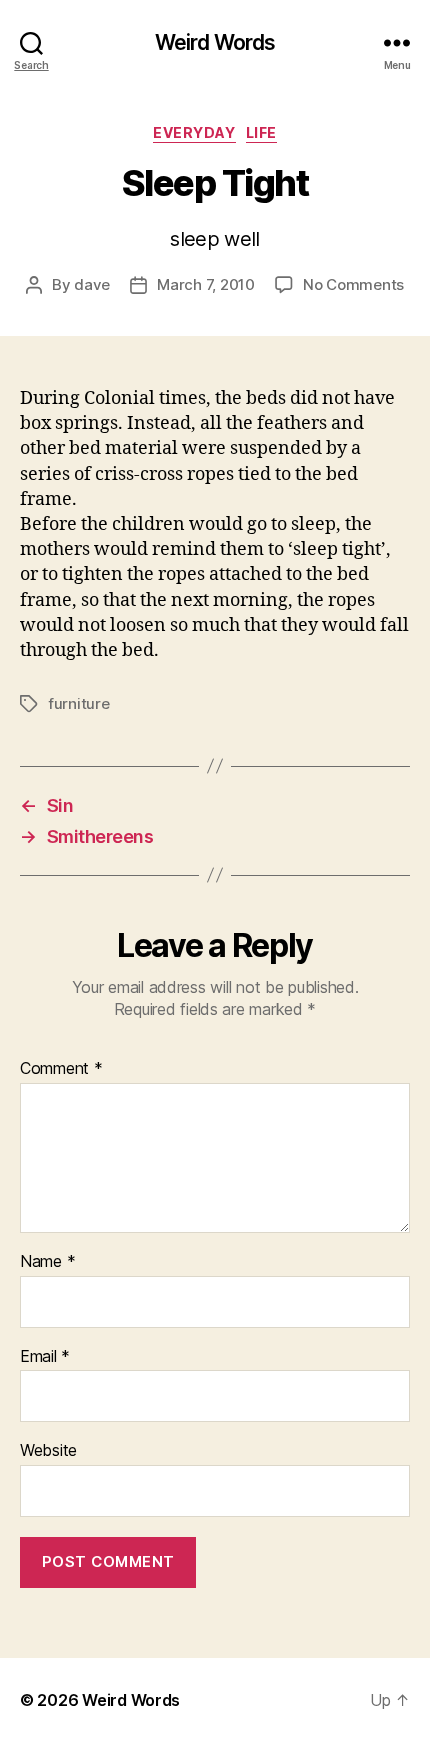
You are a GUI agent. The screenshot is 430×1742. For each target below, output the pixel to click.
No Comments (353, 284)
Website (48, 1451)
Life (261, 132)
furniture (79, 703)
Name (47, 1262)
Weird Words (215, 42)
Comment (61, 1069)
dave (92, 284)
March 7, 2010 (206, 284)
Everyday (194, 132)
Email (45, 1357)
